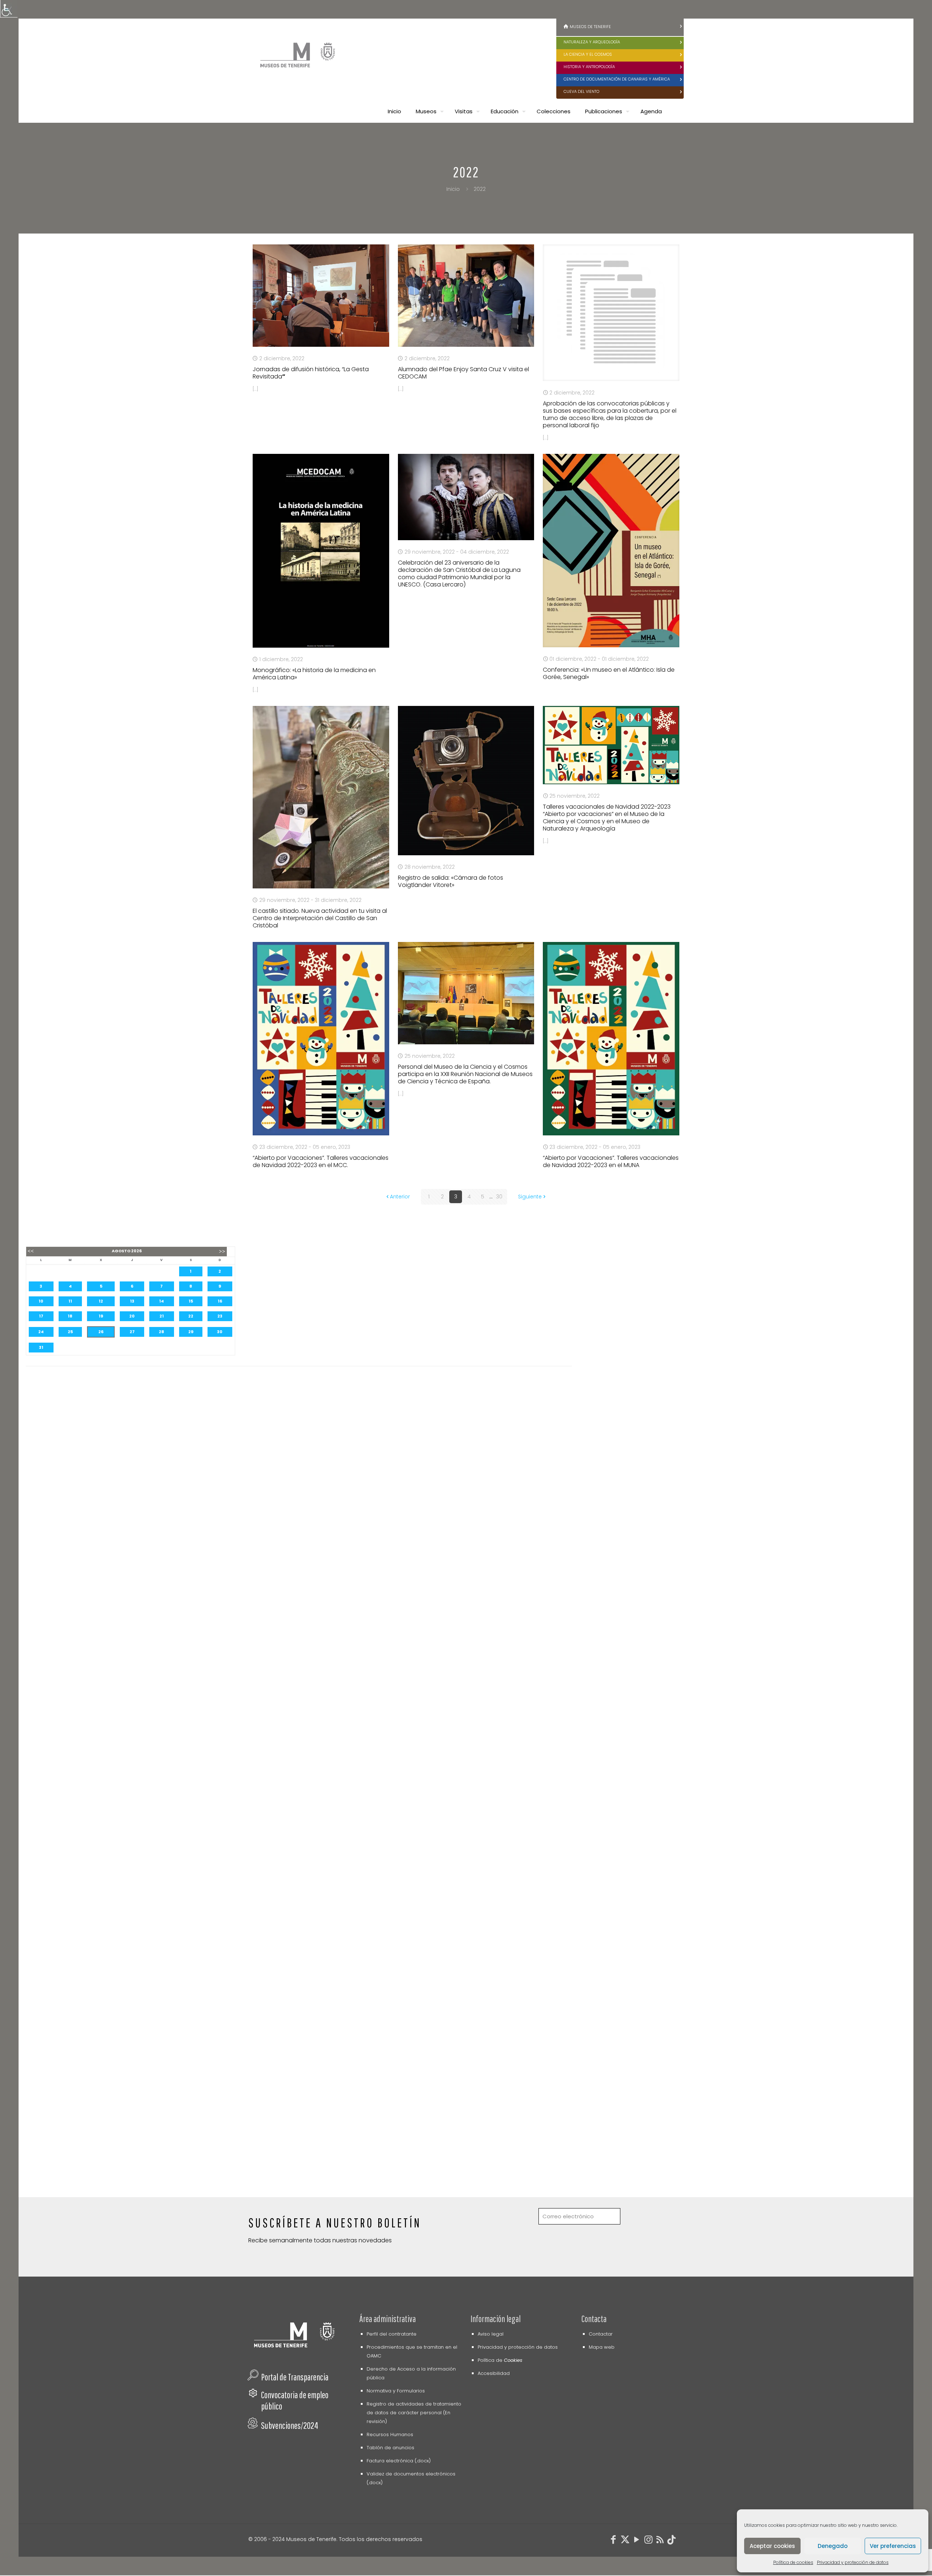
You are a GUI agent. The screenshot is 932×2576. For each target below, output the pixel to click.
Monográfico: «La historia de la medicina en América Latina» (314, 674)
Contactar (601, 2334)
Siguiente (530, 1197)
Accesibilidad (494, 2373)
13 (132, 1301)
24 (41, 1332)
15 (191, 1301)
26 (101, 1332)
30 (499, 1197)
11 (70, 1301)
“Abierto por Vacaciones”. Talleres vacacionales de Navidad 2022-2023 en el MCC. (321, 1161)
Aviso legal (491, 2334)
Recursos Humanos (390, 2434)
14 (161, 1301)
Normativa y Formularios (396, 2391)
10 (41, 1301)
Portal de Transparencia (295, 2377)
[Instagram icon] (648, 2541)
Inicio (453, 189)
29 (191, 1332)
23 (220, 1316)
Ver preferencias (893, 2546)
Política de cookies (793, 2562)
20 (132, 1316)
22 (191, 1316)
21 (162, 1316)
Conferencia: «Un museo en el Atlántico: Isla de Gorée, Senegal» (609, 673)
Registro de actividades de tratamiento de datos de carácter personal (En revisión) (414, 2413)
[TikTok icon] (672, 2541)
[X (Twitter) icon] (625, 2541)
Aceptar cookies (772, 2546)
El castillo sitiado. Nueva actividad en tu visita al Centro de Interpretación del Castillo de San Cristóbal (320, 918)
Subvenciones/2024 (290, 2425)
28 (161, 1332)
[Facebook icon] (613, 2541)
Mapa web (602, 2347)
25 (70, 1332)
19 (101, 1316)
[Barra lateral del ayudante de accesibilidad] (9, 9)
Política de (500, 2360)
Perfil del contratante (392, 2334)
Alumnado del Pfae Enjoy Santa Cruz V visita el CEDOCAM (463, 373)
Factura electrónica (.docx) (399, 2461)
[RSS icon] (660, 2541)
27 (132, 1332)
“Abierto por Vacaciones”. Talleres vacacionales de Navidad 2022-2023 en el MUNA (611, 1161)
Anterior (400, 1197)
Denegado (833, 2546)
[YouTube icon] (637, 2541)
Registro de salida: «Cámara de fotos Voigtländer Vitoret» (451, 881)
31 (41, 1347)
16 (220, 1301)
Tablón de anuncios (390, 2448)
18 (70, 1316)
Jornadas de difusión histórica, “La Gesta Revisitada (311, 373)
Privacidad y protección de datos (853, 2562)
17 (41, 1316)
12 (101, 1301)
